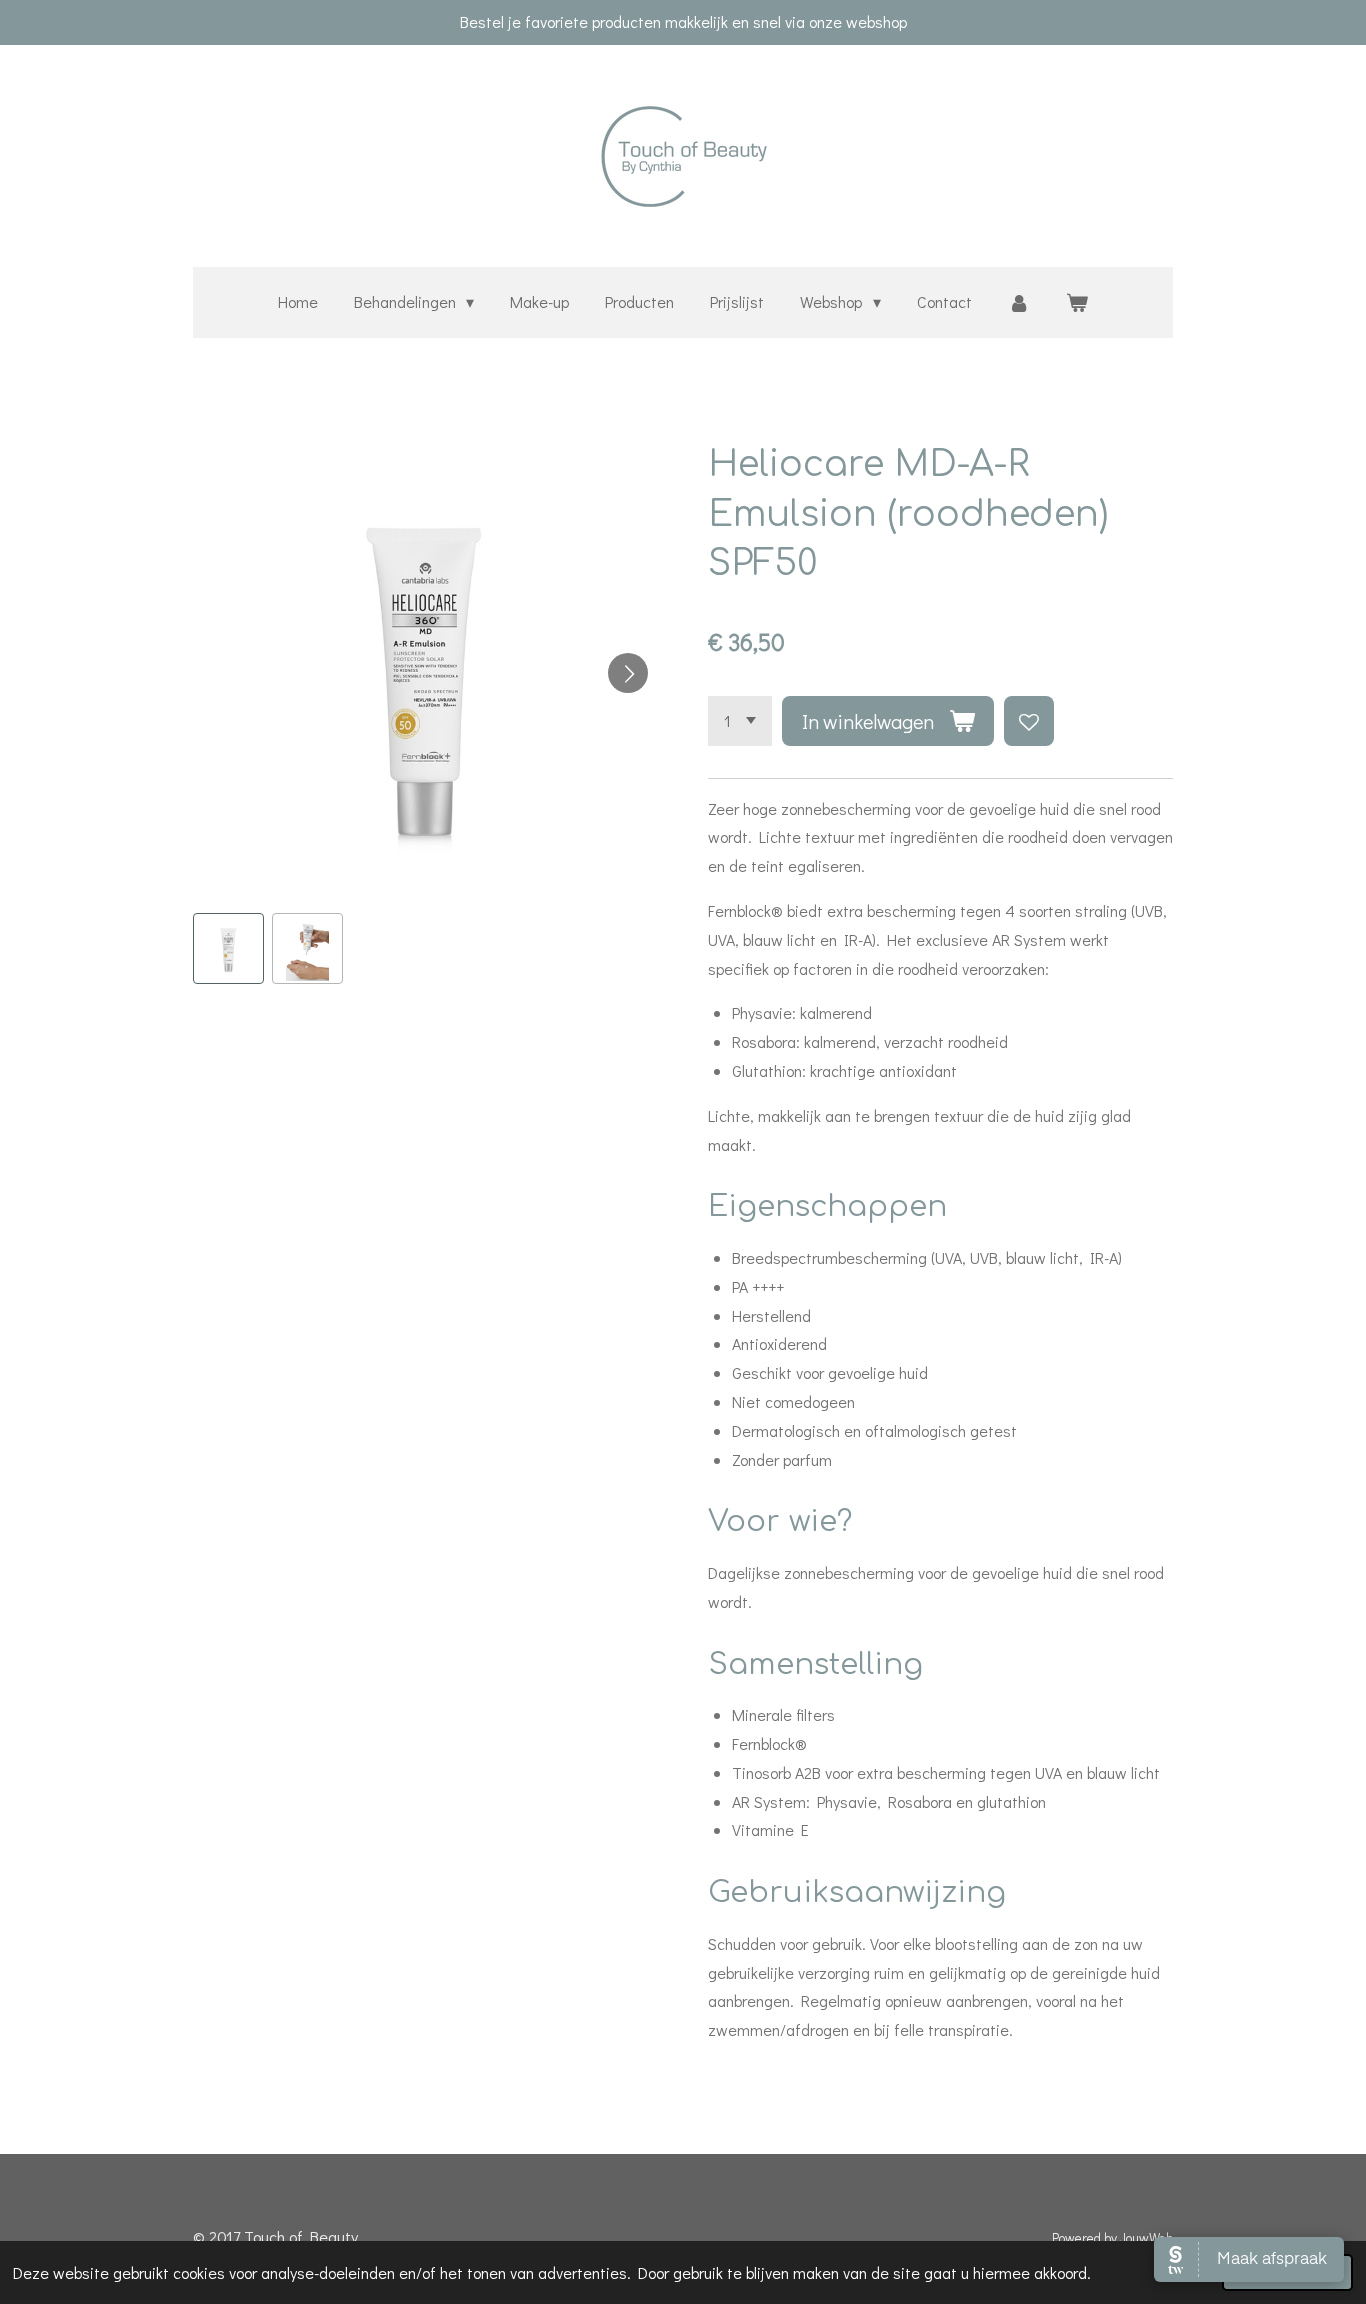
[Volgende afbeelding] (628, 673)
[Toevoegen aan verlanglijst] (1029, 721)
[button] (228, 948)
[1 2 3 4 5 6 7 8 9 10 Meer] (740, 721)
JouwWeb (1146, 2238)
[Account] (1019, 302)
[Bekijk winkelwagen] (1077, 302)
